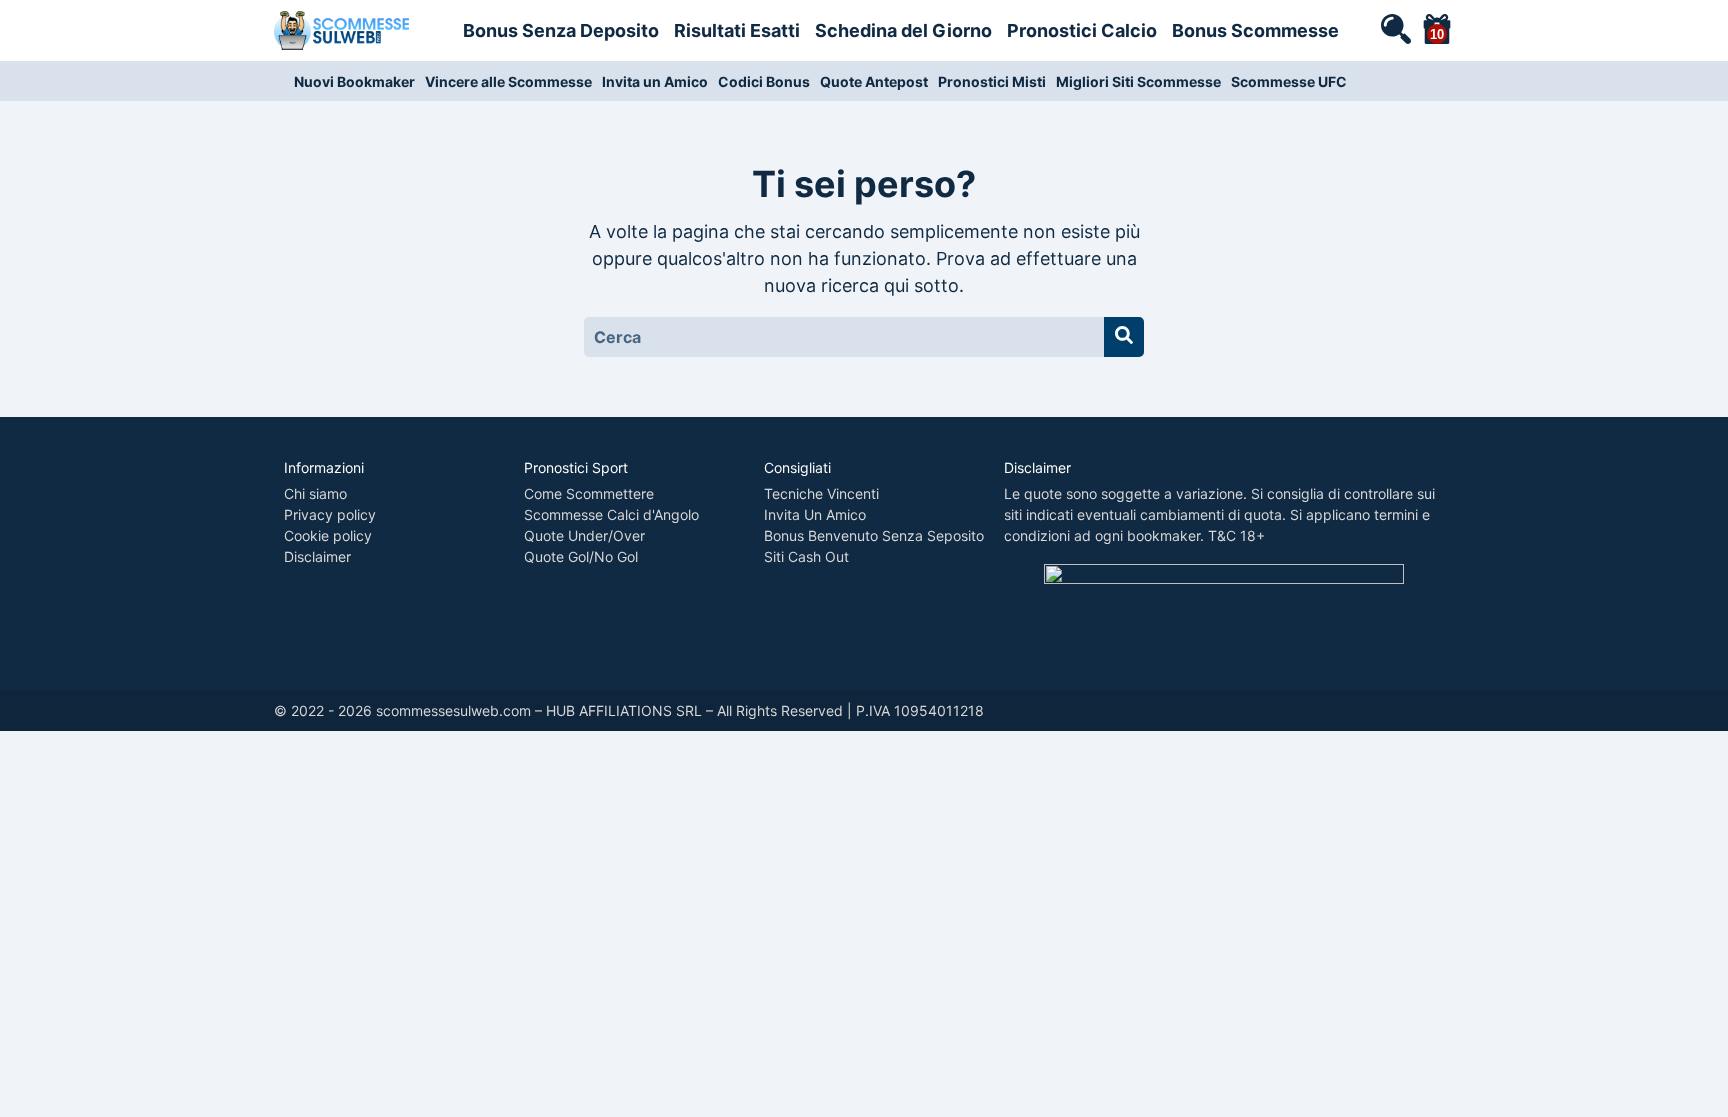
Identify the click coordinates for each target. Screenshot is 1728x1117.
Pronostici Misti (992, 81)
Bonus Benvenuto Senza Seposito (874, 535)
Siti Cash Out (806, 556)
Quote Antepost (874, 81)
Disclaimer (317, 556)
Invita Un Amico (815, 514)
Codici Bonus (764, 81)
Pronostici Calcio (1082, 30)
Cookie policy (328, 535)
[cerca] (1395, 28)
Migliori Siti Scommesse (1138, 81)
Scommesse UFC (1289, 81)
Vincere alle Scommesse (508, 81)
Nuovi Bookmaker (354, 81)
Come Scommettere (589, 493)
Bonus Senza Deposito (561, 30)
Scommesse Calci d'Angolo (611, 514)
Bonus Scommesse (1255, 30)
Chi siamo (315, 493)
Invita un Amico (655, 81)
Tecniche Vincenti (821, 493)
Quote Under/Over (584, 535)
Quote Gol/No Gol (581, 556)
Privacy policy (330, 514)
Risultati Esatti (737, 30)
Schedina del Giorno (903, 30)
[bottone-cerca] (1124, 337)
